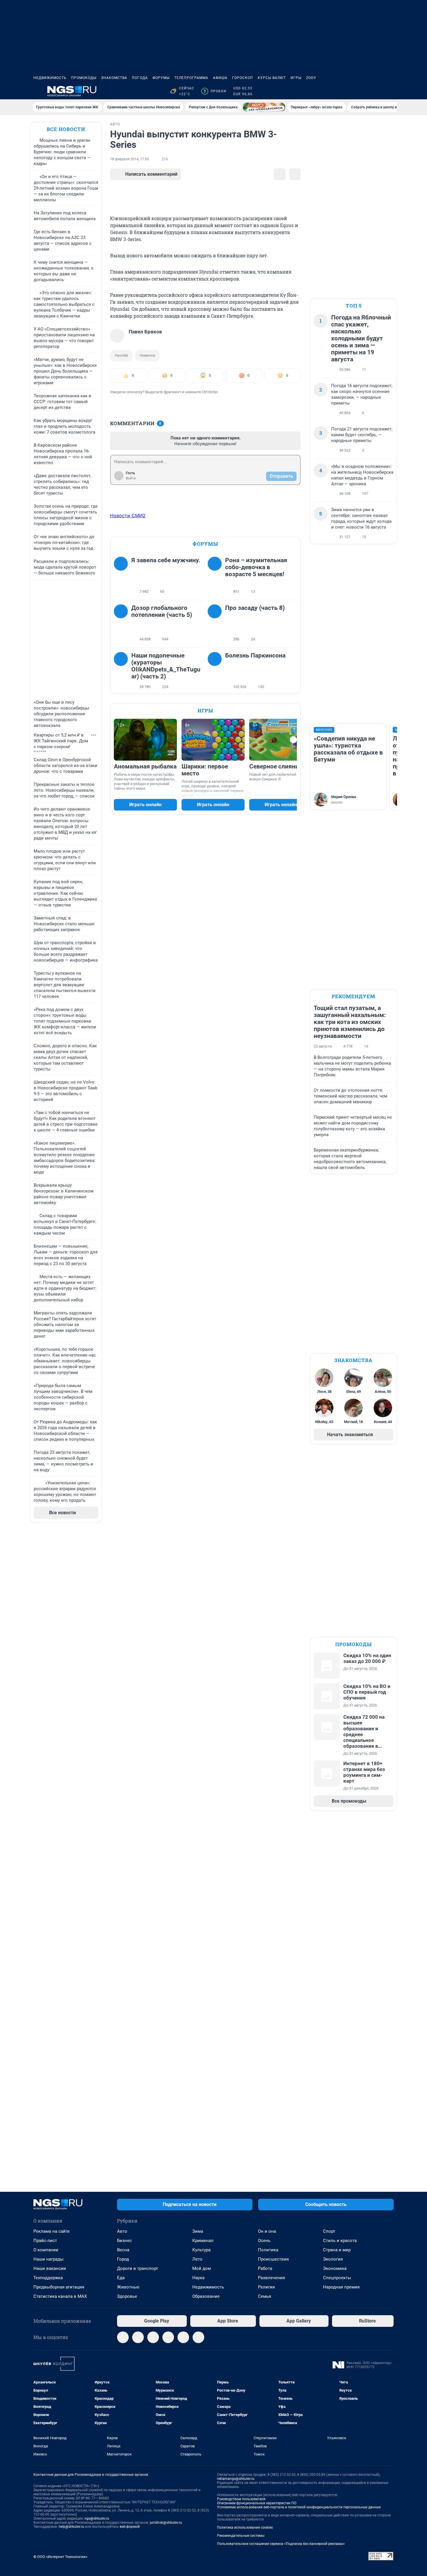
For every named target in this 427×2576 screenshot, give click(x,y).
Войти (131, 478)
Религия (266, 2287)
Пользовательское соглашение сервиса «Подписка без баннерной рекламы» (281, 2544)
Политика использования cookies (245, 2528)
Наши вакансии (50, 2268)
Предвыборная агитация (59, 2287)
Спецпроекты (337, 2278)
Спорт (329, 2231)
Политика (268, 2250)
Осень (264, 2241)
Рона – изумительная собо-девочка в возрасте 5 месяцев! (256, 567)
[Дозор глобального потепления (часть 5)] (123, 624)
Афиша (220, 78)
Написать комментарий (151, 174)
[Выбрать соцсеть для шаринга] (295, 174)
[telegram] (123, 2337)
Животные (128, 2287)
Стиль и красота (340, 2241)
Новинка (147, 355)
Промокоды (84, 78)
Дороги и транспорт (138, 2268)
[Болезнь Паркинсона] (216, 671)
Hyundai (121, 355)
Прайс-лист (45, 2241)
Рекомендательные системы (241, 2536)
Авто (122, 2231)
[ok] (153, 2337)
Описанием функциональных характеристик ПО (257, 2503)
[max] (168, 2337)
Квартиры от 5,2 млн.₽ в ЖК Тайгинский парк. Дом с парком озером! (61, 741)
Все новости (66, 129)
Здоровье (127, 2296)
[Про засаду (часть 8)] (216, 624)
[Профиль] (390, 91)
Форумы (161, 78)
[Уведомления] (376, 91)
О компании (46, 2250)
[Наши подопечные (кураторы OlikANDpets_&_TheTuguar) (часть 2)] (123, 671)
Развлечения (271, 2278)
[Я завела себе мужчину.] (123, 576)
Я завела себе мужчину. (166, 560)
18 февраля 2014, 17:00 (130, 159)
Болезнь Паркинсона (255, 655)
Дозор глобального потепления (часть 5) (162, 611)
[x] (183, 2337)
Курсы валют (272, 78)
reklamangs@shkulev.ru (236, 2479)
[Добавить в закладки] (280, 174)
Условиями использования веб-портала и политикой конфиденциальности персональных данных (299, 2507)
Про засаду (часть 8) (255, 608)
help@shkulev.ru (71, 2527)
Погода (140, 78)
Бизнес (124, 2241)
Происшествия (273, 2259)
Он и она (267, 2231)
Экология (333, 2259)
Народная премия (341, 2287)
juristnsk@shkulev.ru (166, 2523)
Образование (206, 2296)
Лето (197, 2259)
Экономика (335, 2268)
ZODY (311, 78)
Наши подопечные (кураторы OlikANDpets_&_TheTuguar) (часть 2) (166, 666)
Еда (121, 2278)
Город (123, 2259)
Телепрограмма (191, 78)
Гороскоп (243, 78)
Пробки (215, 91)
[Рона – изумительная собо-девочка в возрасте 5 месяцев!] (216, 576)
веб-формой (130, 2527)
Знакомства (114, 78)
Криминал (203, 2241)
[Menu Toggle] (37, 91)
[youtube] (198, 2337)
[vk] (138, 2337)
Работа (265, 2268)
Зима (198, 2231)
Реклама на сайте (52, 2231)
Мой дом (202, 2268)
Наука (198, 2278)
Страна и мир (337, 2250)
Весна (123, 2250)
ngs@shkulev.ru (97, 2518)
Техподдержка (48, 2278)
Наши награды (49, 2259)
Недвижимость (50, 78)
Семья (264, 2296)
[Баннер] (264, 107)
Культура (201, 2250)
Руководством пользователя (241, 2499)
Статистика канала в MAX (60, 2296)
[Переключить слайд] (293, 740)
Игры (296, 78)
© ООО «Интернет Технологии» (60, 2557)
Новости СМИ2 (128, 515)
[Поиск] (362, 91)
